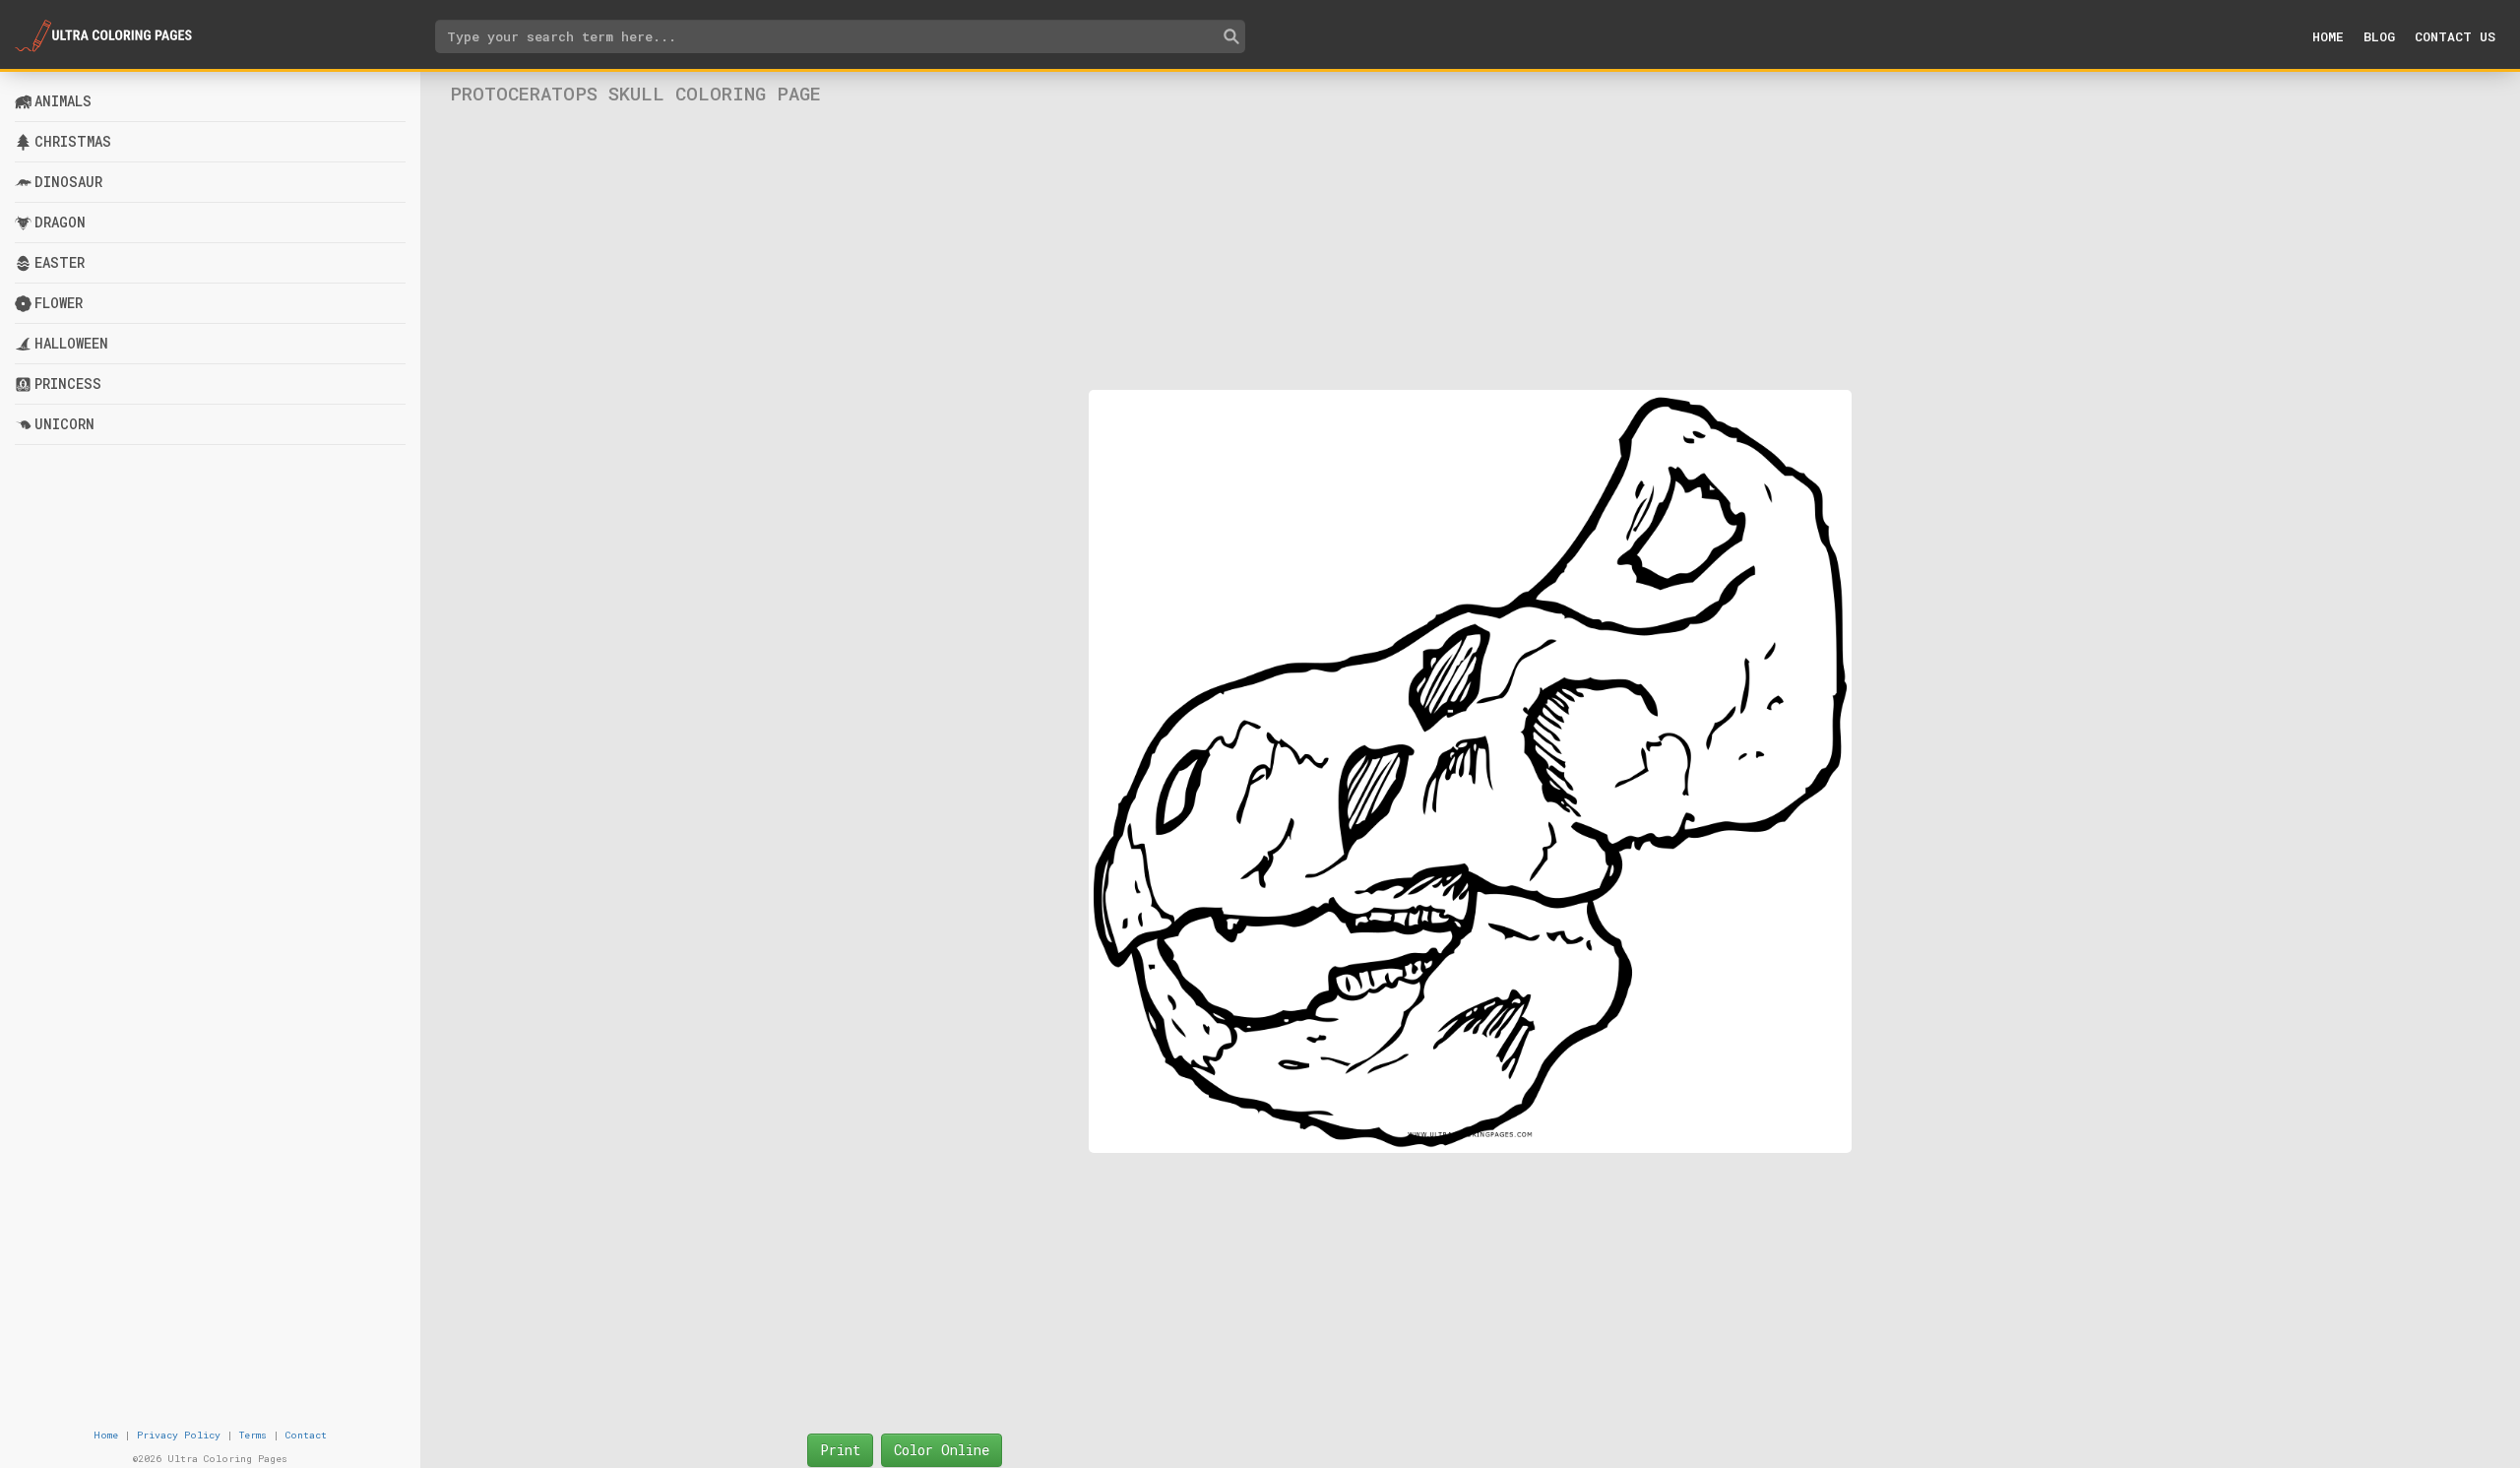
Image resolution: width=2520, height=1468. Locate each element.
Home (2328, 36)
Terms (253, 1435)
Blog (2379, 36)
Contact (306, 1435)
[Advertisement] (1470, 247)
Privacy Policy (179, 1435)
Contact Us (2455, 36)
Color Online (942, 1450)
